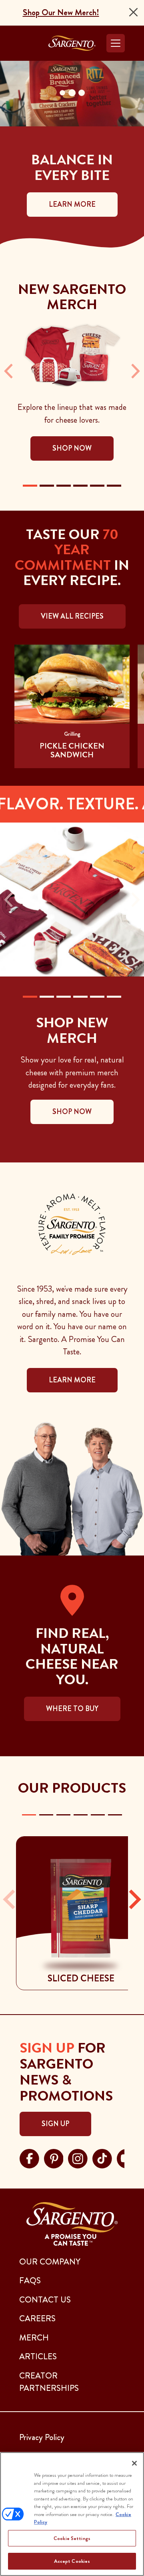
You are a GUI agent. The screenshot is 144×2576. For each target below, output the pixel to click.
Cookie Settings (72, 2538)
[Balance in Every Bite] (47, 997)
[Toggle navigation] (116, 43)
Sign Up (55, 2124)
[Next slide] (134, 1899)
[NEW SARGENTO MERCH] (30, 486)
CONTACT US (45, 2300)
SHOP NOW (72, 1112)
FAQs (30, 2280)
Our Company (50, 2262)
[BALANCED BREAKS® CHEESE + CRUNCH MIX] (80, 486)
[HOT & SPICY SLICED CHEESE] (64, 486)
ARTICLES (38, 2356)
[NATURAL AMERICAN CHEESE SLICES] (97, 486)
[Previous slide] (10, 1899)
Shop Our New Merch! (61, 12)
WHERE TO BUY (72, 1709)
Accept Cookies (72, 2561)
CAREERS (37, 2318)
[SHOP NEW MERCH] (30, 997)
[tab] (29, 1815)
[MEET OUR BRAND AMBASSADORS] (97, 997)
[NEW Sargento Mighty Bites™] (47, 486)
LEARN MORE (72, 204)
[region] (72, 2514)
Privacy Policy (42, 2437)
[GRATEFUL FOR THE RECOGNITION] (80, 997)
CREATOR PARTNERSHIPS (49, 2382)
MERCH (34, 2338)
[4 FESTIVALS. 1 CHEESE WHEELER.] (64, 997)
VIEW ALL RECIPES (72, 616)
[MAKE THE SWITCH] (114, 997)
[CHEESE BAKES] (114, 486)
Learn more (72, 1380)
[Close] (133, 12)
